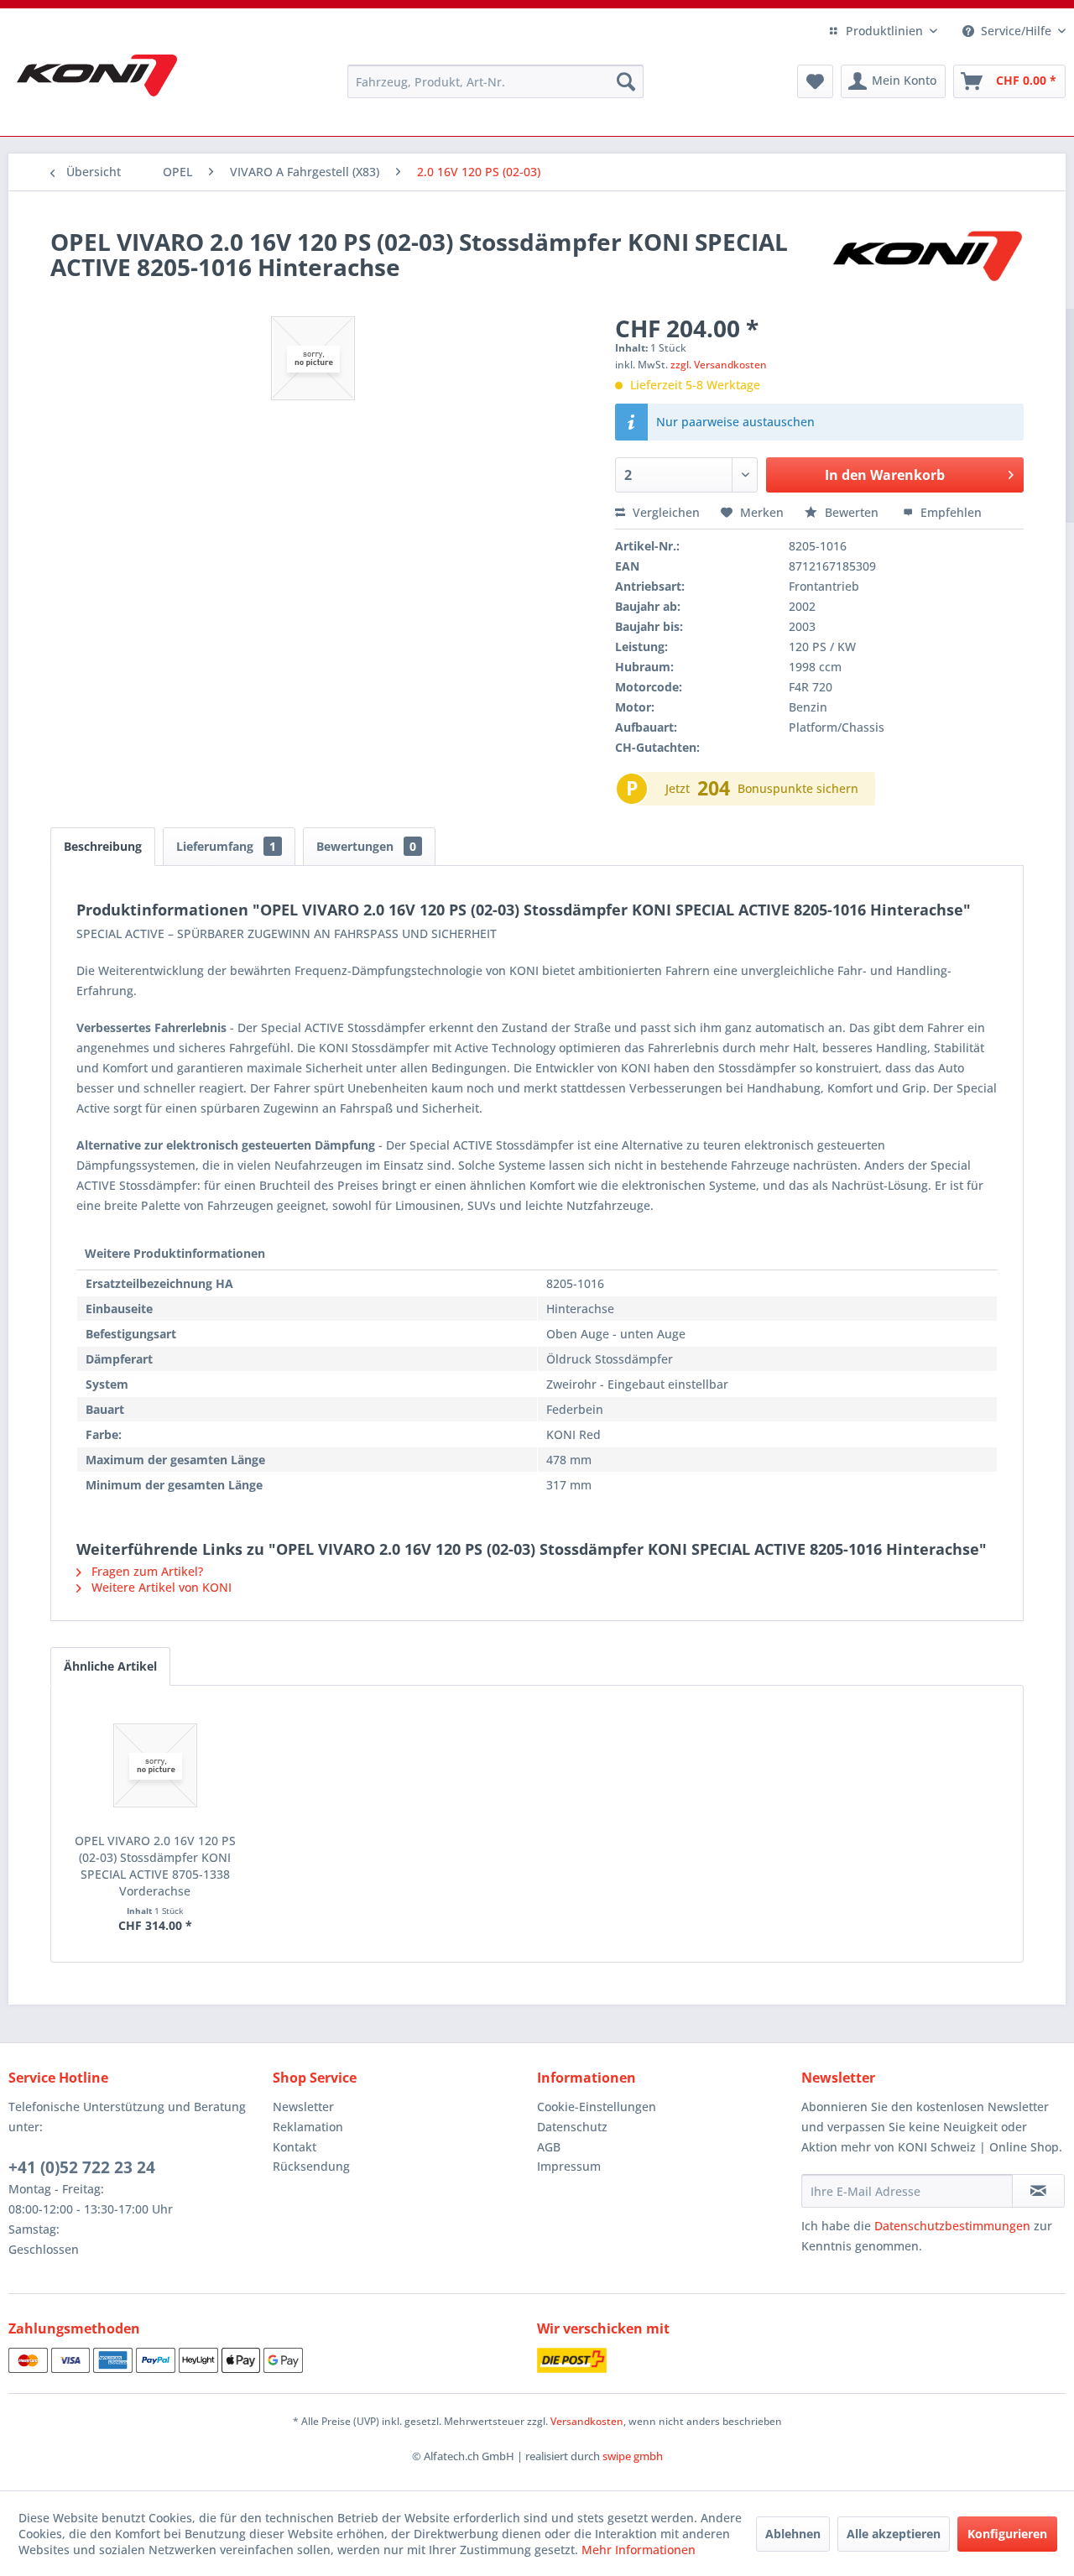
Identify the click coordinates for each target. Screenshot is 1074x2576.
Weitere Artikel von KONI (160, 1587)
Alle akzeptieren (894, 2534)
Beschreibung (103, 846)
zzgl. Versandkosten (719, 365)
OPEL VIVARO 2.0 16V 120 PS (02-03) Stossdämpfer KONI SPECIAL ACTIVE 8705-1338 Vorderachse (155, 1866)
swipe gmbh (633, 2456)
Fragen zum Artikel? (146, 1571)
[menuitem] (495, 81)
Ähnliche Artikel (110, 1666)
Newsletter (303, 2107)
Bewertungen (366, 846)
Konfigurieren (1007, 2534)
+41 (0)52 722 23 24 (82, 2167)
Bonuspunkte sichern (798, 788)
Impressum (569, 2166)
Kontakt (295, 2147)
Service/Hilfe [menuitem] (1016, 31)
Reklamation (308, 2127)
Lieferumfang (226, 846)
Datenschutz (572, 2127)
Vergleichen (665, 512)
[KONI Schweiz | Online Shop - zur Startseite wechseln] (97, 76)
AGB (549, 2147)
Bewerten (852, 512)
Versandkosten (587, 2421)
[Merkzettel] (815, 81)
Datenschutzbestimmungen (952, 2226)
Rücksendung (311, 2166)
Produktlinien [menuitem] (884, 31)
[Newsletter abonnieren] (1038, 2191)
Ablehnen (793, 2534)
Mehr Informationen (639, 2550)
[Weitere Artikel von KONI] (926, 258)
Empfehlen (949, 512)
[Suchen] (626, 81)
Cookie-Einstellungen (597, 2107)
